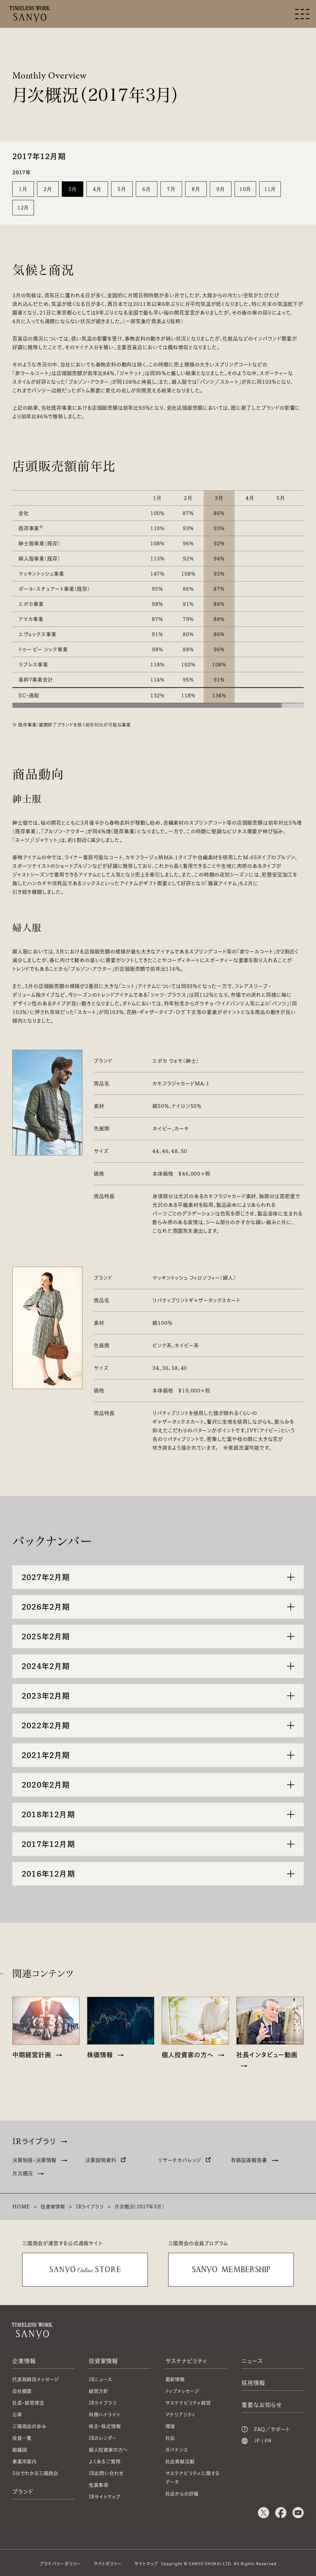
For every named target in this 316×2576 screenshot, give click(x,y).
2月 (48, 189)
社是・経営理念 (28, 2403)
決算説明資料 (101, 2160)
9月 (221, 189)
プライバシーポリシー (60, 2564)
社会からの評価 (182, 2494)
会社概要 (22, 2391)
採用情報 (253, 2383)
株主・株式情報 (105, 2426)
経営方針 (99, 2391)
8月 (196, 189)
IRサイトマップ (105, 2497)
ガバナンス (177, 2450)
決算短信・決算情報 (34, 2160)
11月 (270, 189)
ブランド (23, 2492)
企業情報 (24, 2361)
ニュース (252, 2361)
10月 (245, 189)
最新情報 (175, 2379)
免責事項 (99, 2485)
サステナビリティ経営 (188, 2403)
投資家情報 (53, 2207)
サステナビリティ (186, 2361)
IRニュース (101, 2379)
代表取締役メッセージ (36, 2379)
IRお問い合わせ (106, 2473)
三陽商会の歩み (29, 2426)
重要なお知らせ (262, 2405)
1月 (23, 189)
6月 (147, 189)
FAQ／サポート (272, 2429)
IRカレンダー (103, 2438)
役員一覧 (22, 2438)
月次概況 (23, 2173)
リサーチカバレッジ (180, 2160)
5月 (122, 189)
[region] (158, 592)
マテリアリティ (181, 2415)
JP (257, 2441)
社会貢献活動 (180, 2462)
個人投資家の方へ (108, 2450)
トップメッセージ (182, 2391)
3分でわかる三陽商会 (35, 2473)
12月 (23, 208)
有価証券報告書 (249, 2160)
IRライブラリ (34, 2141)
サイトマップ (146, 2564)
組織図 (20, 2450)
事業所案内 (25, 2462)
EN (268, 2441)
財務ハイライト (105, 2415)
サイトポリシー (108, 2564)
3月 (73, 189)
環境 (170, 2426)
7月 (171, 189)
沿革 (17, 2415)
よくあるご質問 (105, 2462)
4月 (97, 189)
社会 (170, 2438)
